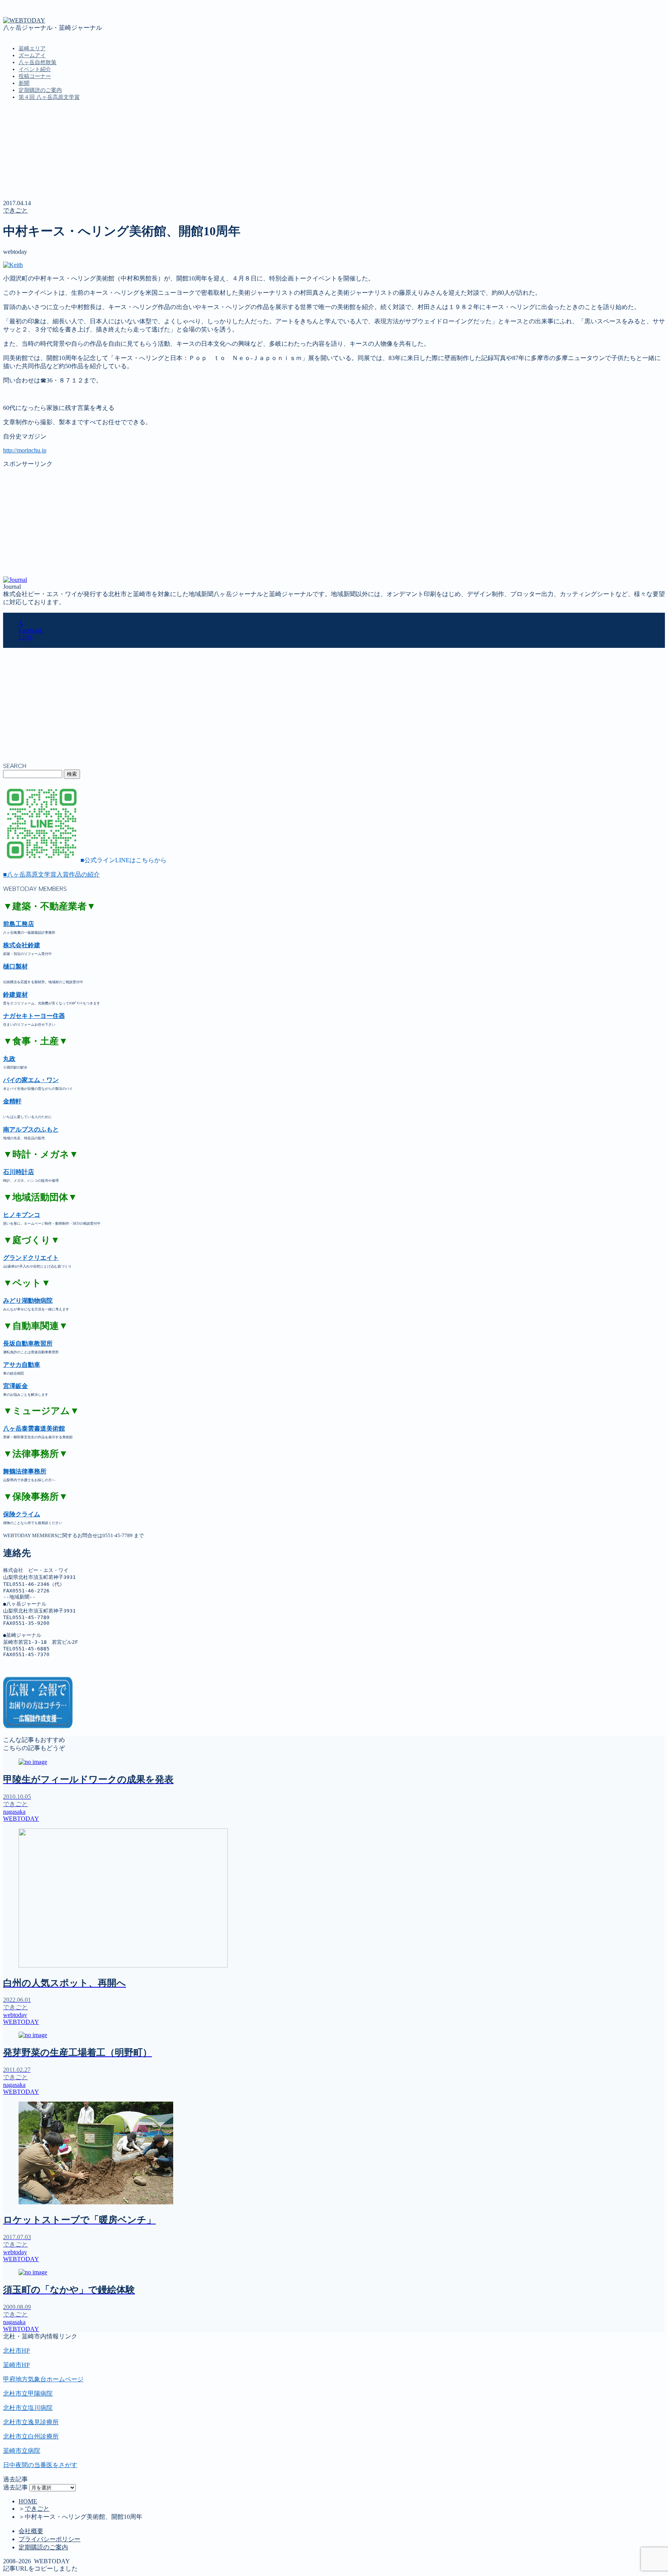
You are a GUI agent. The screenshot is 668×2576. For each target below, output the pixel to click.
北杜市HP (16, 2351)
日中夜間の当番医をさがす (40, 2465)
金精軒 (12, 1101)
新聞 (24, 83)
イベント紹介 (35, 69)
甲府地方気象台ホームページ (43, 2379)
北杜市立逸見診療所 (31, 2422)
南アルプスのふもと (31, 1129)
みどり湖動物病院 (28, 1301)
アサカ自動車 (22, 1365)
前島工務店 (19, 924)
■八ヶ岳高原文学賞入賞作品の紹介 (51, 874)
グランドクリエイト (31, 1258)
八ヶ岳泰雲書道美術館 (34, 1428)
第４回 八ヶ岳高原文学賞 (49, 97)
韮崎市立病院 (22, 2451)
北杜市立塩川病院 (28, 2408)
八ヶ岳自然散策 (37, 62)
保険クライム (22, 1514)
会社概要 (31, 2531)
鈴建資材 (15, 995)
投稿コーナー (35, 76)
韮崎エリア (32, 48)
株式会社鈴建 (22, 945)
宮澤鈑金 (15, 1386)
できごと (15, 210)
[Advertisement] (235, 522)
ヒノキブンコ (22, 1215)
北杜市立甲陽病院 (28, 2393)
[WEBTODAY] (24, 20)
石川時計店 (19, 1172)
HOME (28, 2501)
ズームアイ (32, 55)
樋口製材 (15, 966)
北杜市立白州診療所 (31, 2436)
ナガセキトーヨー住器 (34, 1016)
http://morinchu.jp (25, 450)
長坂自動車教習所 (28, 1343)
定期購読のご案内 (40, 90)
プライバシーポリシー (49, 2539)
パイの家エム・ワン (31, 1080)
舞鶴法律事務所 (25, 1471)
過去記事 (15, 2487)
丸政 (9, 1059)
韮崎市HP (16, 2365)
